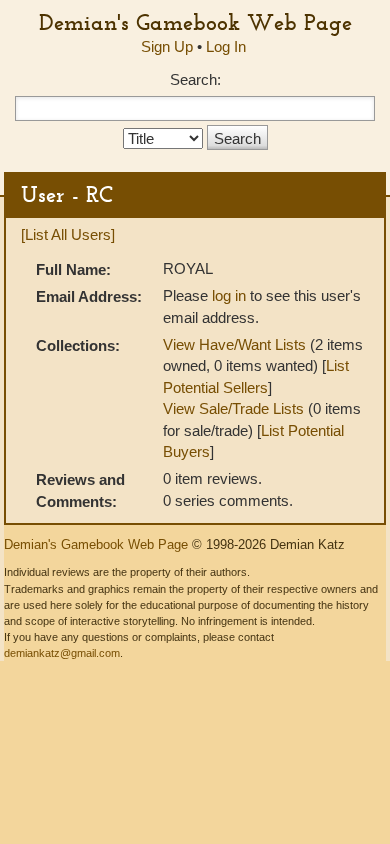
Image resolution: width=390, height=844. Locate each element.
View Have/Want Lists (234, 344)
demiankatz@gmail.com (62, 653)
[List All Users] (68, 234)
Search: (195, 79)
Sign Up (167, 46)
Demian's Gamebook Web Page (195, 22)
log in (229, 295)
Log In (226, 46)
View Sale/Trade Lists (233, 408)
